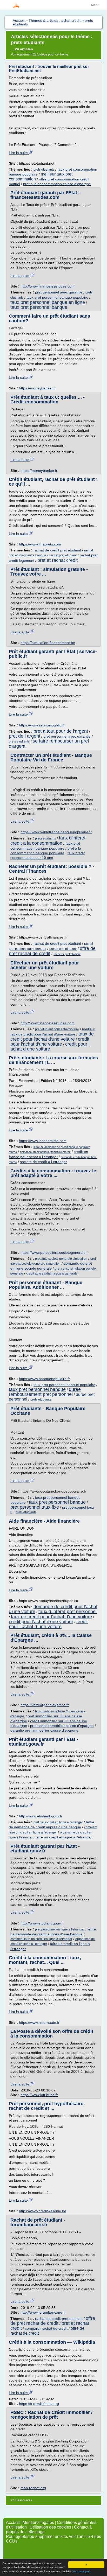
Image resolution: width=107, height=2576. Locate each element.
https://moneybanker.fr (37, 388)
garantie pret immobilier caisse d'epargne (44, 1730)
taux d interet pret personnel (68, 1612)
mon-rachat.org (33, 2488)
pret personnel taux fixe (35, 1507)
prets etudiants (44, 170)
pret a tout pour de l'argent (61, 731)
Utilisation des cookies (50, 2527)
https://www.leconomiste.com (43, 1141)
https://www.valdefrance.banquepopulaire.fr (56, 832)
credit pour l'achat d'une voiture (50, 1042)
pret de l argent (25, 736)
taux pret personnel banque (39, 307)
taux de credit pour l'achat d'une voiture (52, 1036)
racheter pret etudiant (67, 954)
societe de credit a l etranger (44, 1162)
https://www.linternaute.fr (39, 2022)
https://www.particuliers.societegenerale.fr (55, 1252)
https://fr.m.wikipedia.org (39, 2404)
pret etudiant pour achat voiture (57, 1029)
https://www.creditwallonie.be (43, 2211)
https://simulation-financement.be (48, 643)
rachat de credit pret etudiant (57, 550)
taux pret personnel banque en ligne (48, 302)
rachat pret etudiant (63, 555)
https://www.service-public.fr (42, 725)
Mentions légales (38, 2522)
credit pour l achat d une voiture (50, 1046)
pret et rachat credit (58, 560)
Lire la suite (19, 153)
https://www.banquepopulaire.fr (44, 1379)
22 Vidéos (41, 54)
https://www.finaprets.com (40, 544)
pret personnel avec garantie (59, 292)
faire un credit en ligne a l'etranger (64, 1837)
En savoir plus (82, 2571)
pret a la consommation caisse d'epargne (57, 184)
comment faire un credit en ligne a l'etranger (41, 1939)
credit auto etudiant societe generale (52, 1273)
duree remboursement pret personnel (45, 1392)
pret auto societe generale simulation (61, 1259)
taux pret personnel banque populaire (57, 297)
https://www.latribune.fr (39, 2095)
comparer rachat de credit (46, 2328)
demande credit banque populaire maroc (45, 1152)
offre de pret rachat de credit (53, 2321)
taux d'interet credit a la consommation (48, 841)
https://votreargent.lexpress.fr (45, 1705)
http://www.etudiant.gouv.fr (41, 1816)
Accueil (13, 2522)
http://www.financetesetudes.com (48, 286)
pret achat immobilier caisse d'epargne (62, 1726)
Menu (95, 5)
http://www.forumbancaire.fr (43, 2312)
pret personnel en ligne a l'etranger (58, 1822)
